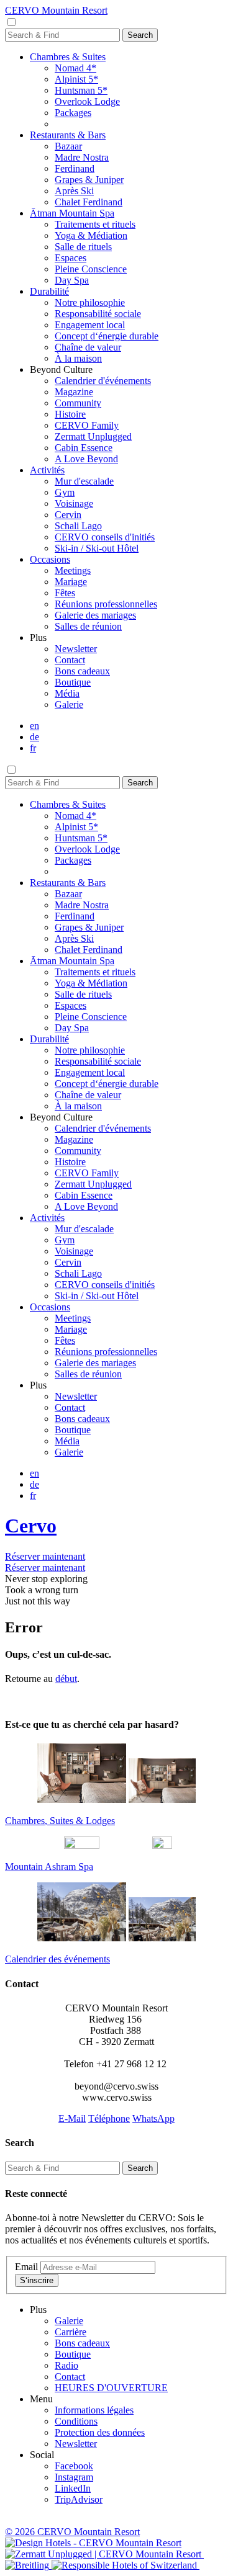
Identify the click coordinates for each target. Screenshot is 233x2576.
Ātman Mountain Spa (72, 213)
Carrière (71, 2332)
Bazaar (68, 146)
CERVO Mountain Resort (56, 10)
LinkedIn (73, 2488)
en (34, 726)
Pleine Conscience (91, 269)
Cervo (31, 1526)
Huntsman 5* (81, 90)
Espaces (71, 258)
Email (26, 2267)
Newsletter (76, 649)
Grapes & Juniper (89, 180)
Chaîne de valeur (88, 347)
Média (67, 693)
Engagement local (90, 325)
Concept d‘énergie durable (107, 336)
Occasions (50, 559)
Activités (47, 470)
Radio (66, 2365)
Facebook (74, 2466)
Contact (70, 660)
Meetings (73, 570)
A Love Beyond (86, 459)
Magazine (74, 392)
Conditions (76, 2421)
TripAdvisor (79, 2499)
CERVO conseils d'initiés (105, 537)
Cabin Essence (84, 448)
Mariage (71, 582)
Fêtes (65, 593)
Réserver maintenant (45, 1556)
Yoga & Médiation (91, 235)
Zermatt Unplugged (93, 436)
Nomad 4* (75, 68)
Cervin (68, 515)
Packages (73, 113)
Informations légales (94, 2410)
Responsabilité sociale (98, 314)
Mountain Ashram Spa (49, 1867)
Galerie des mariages (95, 615)
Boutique (73, 682)
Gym (65, 492)
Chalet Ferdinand (89, 202)
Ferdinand (75, 168)
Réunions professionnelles (106, 604)
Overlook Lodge (87, 101)
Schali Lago (78, 526)
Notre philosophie (90, 302)
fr (33, 748)
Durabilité (49, 291)
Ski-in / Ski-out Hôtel (97, 548)
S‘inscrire (37, 2280)
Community (78, 403)
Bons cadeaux (82, 671)
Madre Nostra (82, 157)
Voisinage (74, 503)
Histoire (70, 414)
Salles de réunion (88, 626)
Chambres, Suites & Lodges (60, 1821)
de (34, 737)
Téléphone (109, 2118)
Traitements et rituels (95, 224)
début (66, 1679)
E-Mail (72, 2118)
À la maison (78, 358)
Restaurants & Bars (68, 135)
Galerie (69, 704)
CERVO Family (87, 425)
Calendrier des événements (57, 1959)
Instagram (74, 2477)
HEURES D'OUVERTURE (111, 2388)
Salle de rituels (83, 247)
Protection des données (100, 2432)
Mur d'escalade (84, 481)
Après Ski (74, 191)
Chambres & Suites (68, 57)
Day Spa (72, 280)
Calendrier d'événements (103, 381)
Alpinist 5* (76, 79)
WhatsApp (153, 2118)
